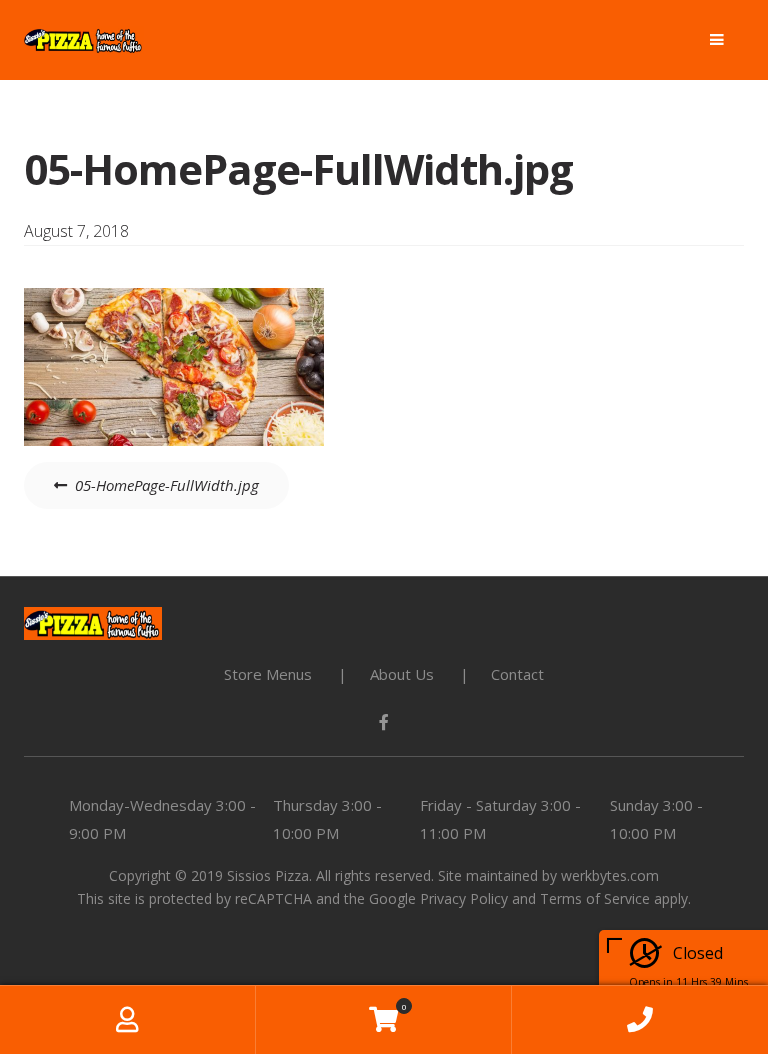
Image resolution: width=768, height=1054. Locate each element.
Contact (517, 674)
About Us (402, 674)
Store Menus (268, 674)
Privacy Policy (464, 898)
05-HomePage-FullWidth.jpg (167, 485)
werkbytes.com (610, 875)
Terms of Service (595, 898)
